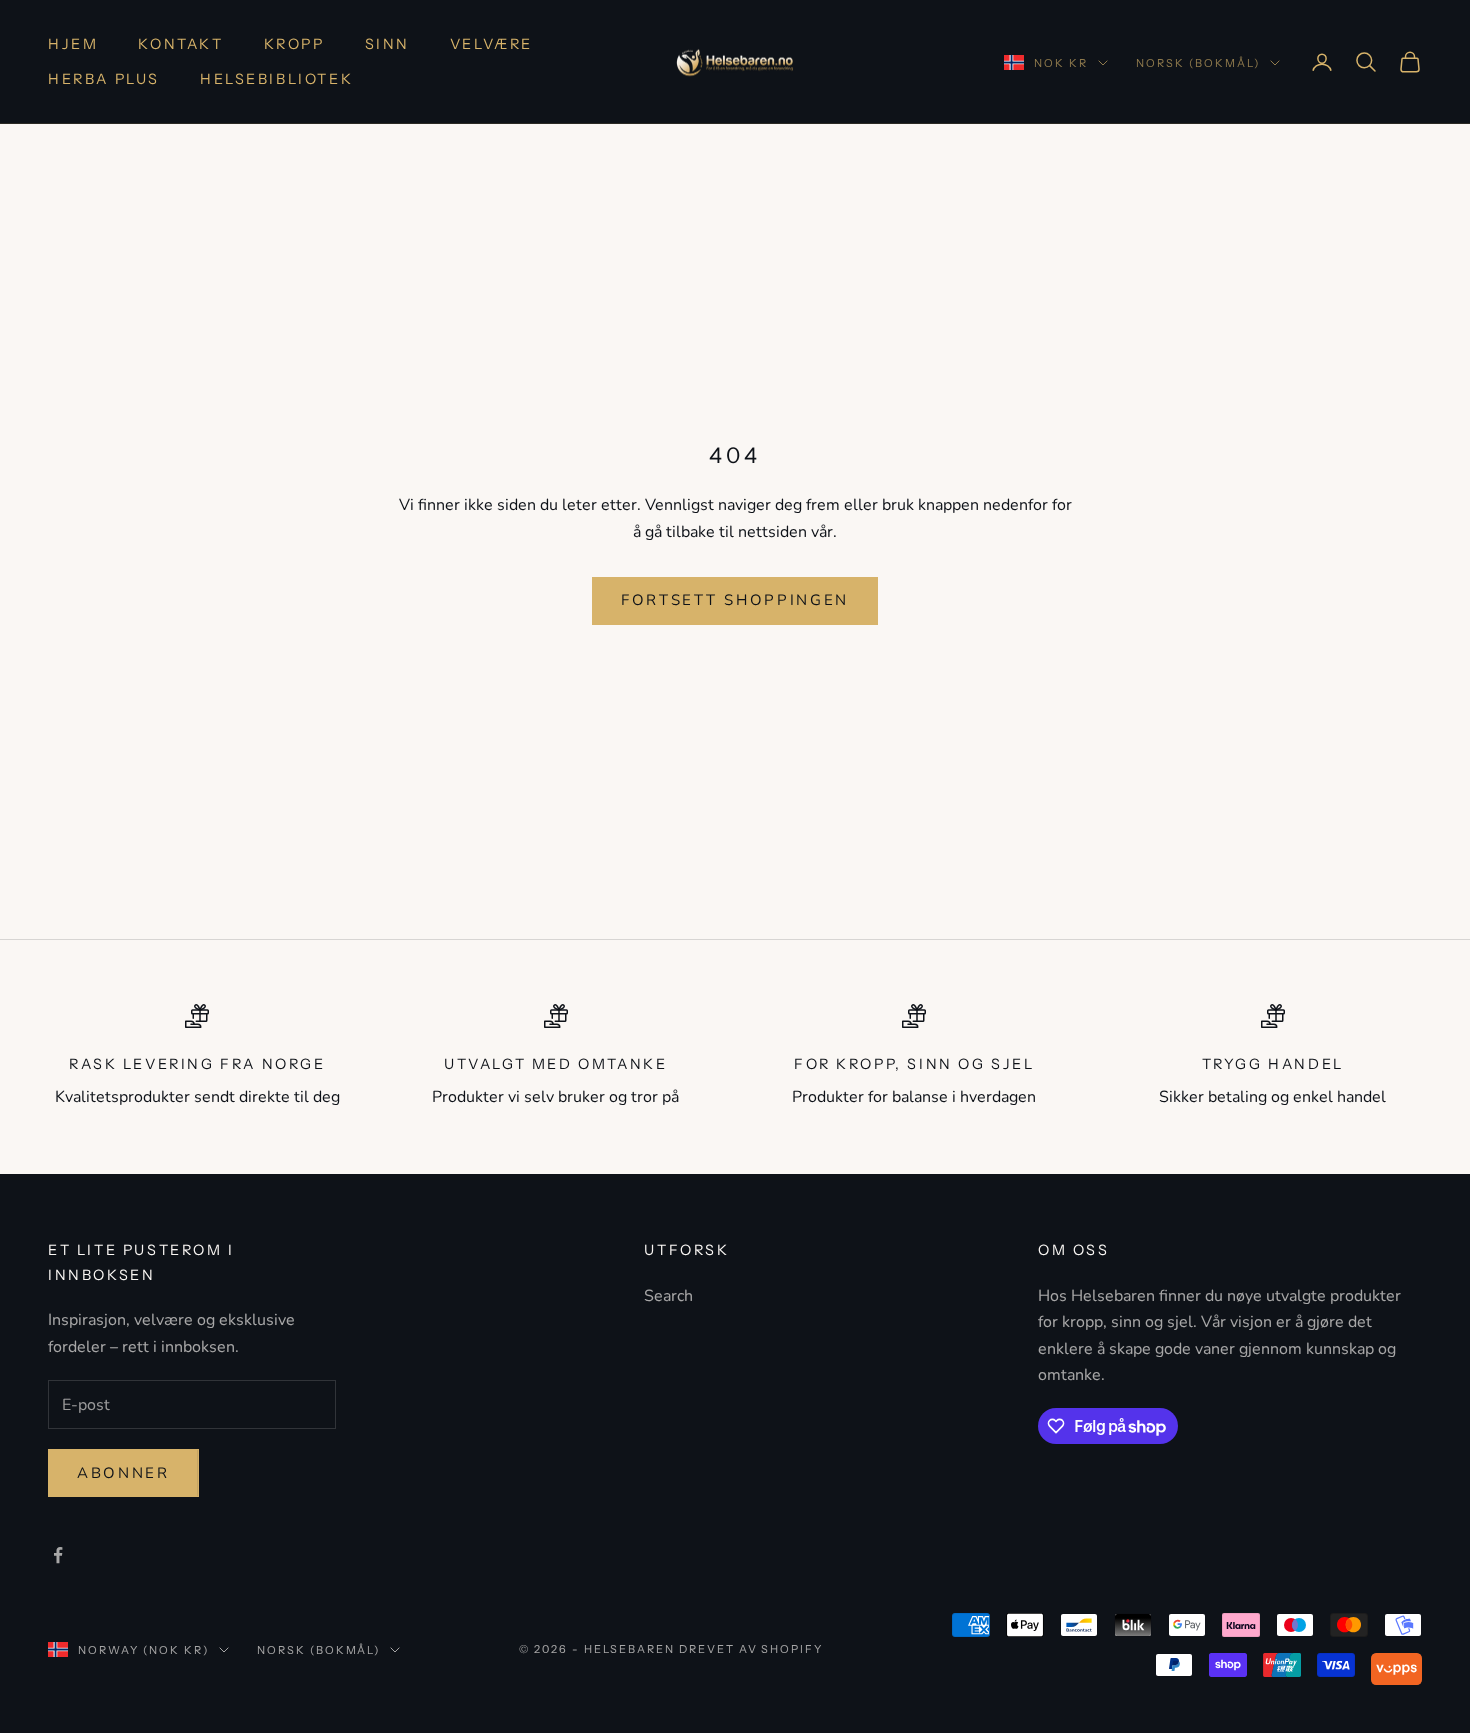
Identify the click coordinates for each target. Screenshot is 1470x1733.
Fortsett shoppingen (735, 600)
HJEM (73, 44)
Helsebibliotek (276, 79)
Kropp (294, 44)
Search (668, 1296)
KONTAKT (180, 44)
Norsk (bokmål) (1198, 63)
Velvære (491, 44)
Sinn (387, 44)
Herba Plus (104, 79)
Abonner (123, 1473)
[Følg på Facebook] (58, 1555)
